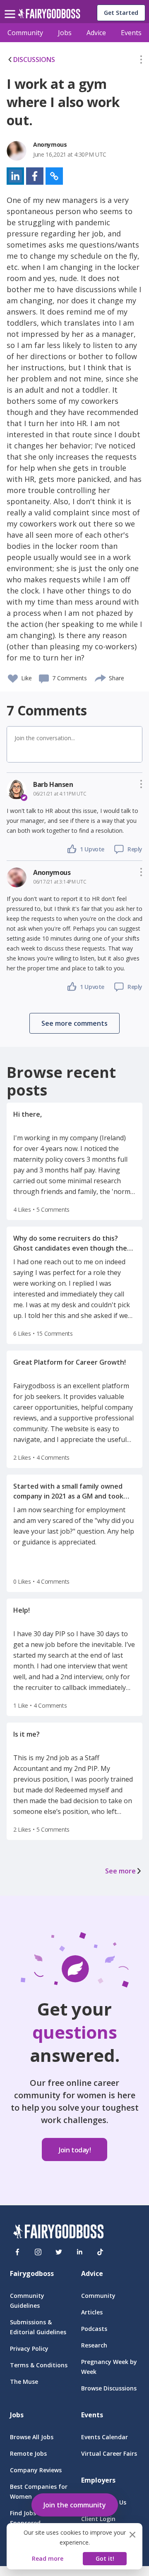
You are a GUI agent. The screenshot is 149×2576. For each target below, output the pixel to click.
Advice (96, 33)
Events (131, 33)
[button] (141, 61)
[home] (49, 16)
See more (120, 1871)
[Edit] (141, 61)
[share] (101, 677)
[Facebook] (17, 2252)
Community (25, 33)
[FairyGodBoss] (58, 2233)
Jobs (65, 33)
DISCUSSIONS (34, 60)
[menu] (11, 7)
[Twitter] (59, 2252)
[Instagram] (38, 2252)
